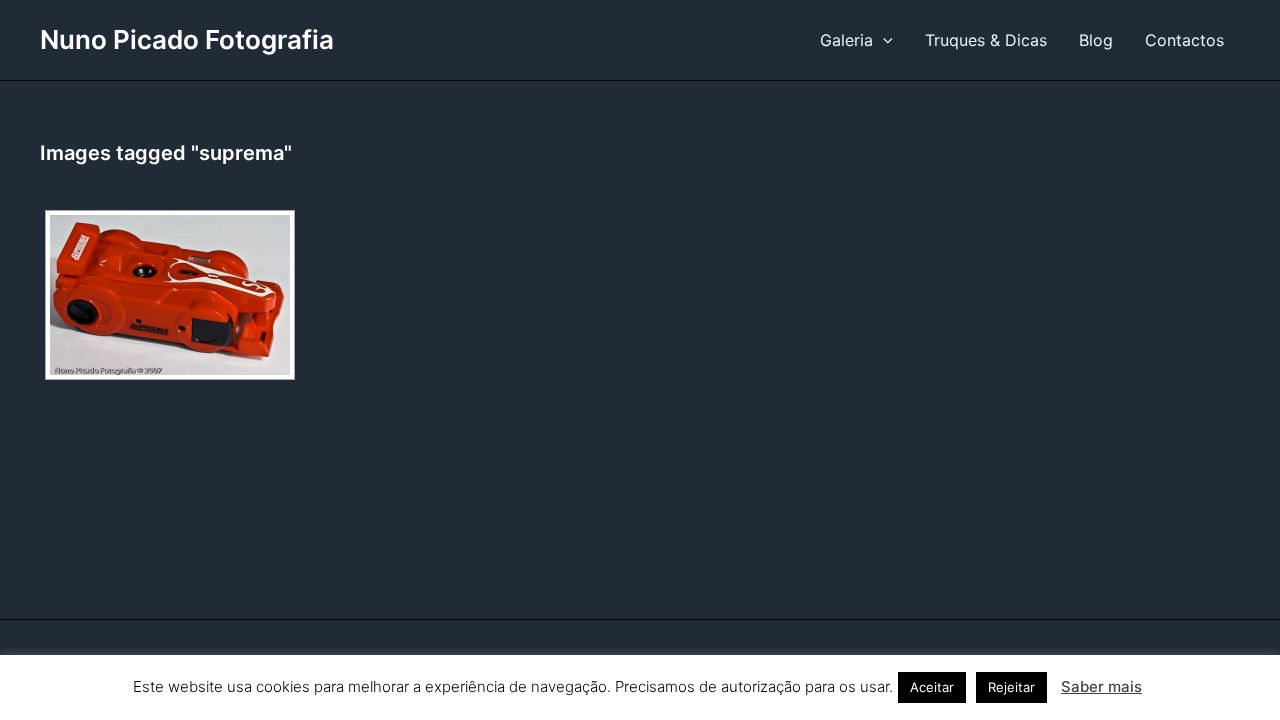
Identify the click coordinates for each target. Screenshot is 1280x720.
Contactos (1184, 40)
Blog (1096, 40)
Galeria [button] (846, 40)
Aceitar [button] (932, 687)
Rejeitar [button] (1011, 687)
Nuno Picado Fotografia (187, 39)
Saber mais (1101, 686)
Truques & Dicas (986, 40)
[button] (883, 40)
